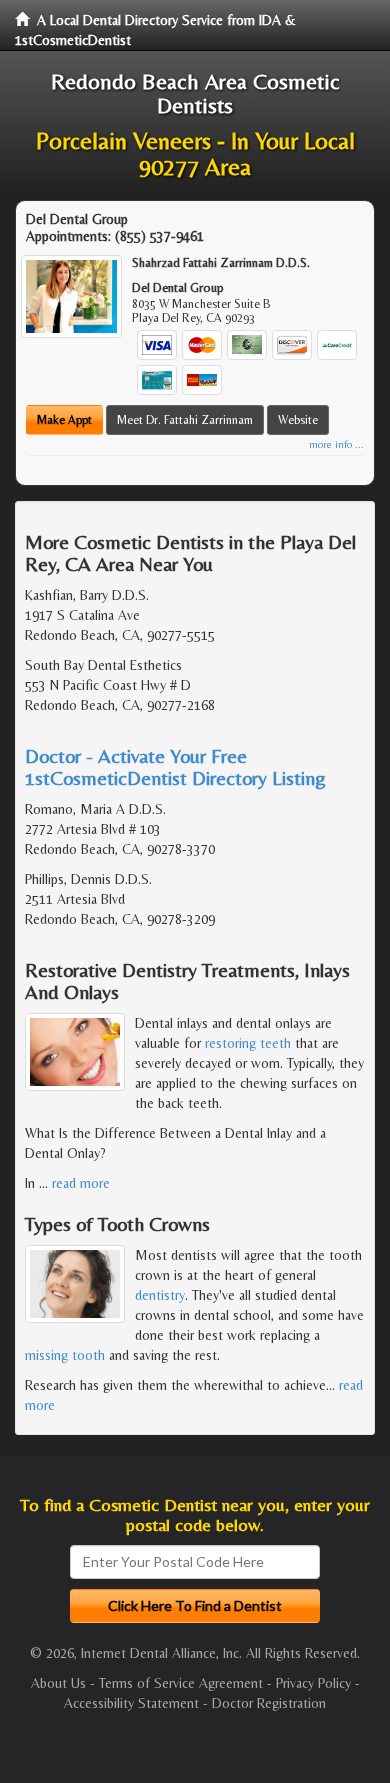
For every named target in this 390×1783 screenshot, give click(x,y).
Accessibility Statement (131, 1703)
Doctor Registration (269, 1703)
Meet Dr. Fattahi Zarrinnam (185, 420)
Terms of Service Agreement (181, 1683)
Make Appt (64, 420)
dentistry (160, 1295)
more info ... (336, 444)
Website (298, 420)
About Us (58, 1683)
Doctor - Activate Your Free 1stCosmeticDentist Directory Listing (175, 766)
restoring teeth (248, 1043)
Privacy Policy (313, 1683)
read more (81, 1183)
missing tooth (65, 1355)
